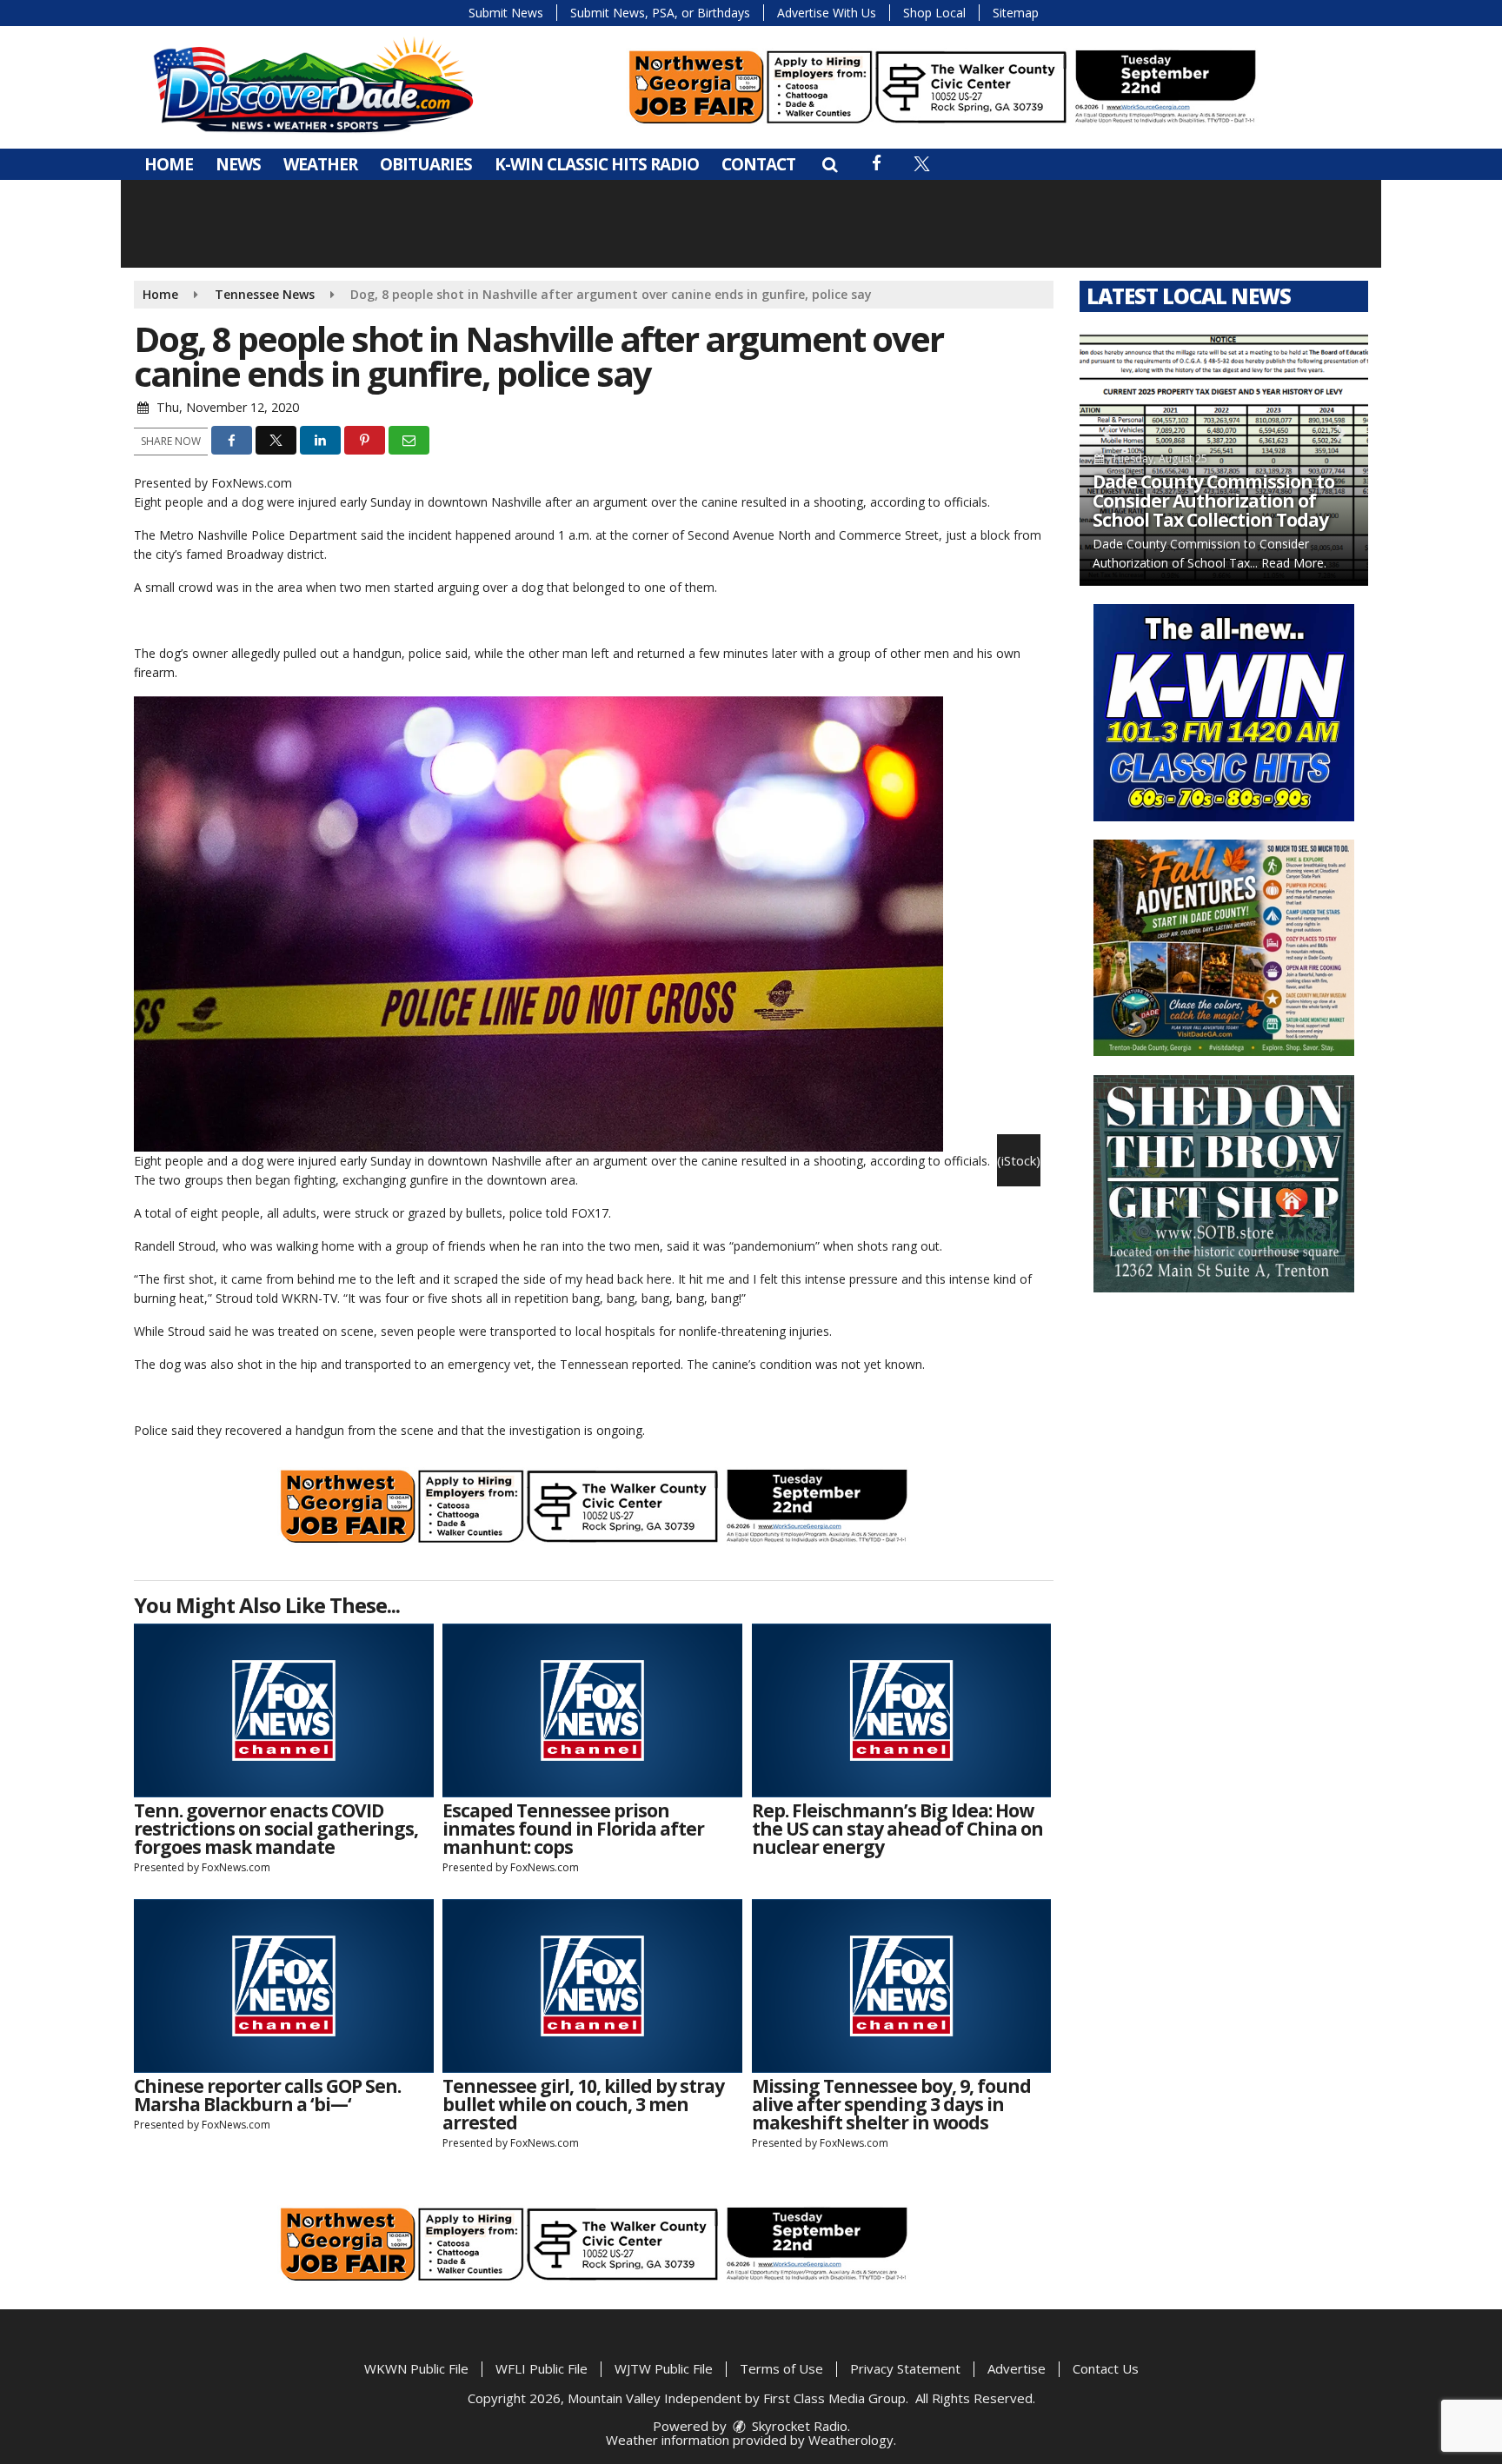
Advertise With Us (827, 13)
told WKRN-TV (297, 1298)
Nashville (516, 502)
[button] (830, 164)
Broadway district (275, 554)
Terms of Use (781, 2368)
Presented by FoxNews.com (213, 483)
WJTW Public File (664, 2368)
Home (169, 164)
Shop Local (934, 13)
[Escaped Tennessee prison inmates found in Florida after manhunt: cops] (592, 1710)
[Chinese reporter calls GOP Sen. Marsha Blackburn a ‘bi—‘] (284, 1986)
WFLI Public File (542, 2368)
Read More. (1294, 563)
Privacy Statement (905, 2368)
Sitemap (1016, 13)
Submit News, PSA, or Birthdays (660, 13)
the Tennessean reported (609, 1364)
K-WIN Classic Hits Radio (597, 164)
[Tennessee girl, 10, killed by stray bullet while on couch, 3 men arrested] (592, 1986)
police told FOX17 (559, 1213)
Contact (758, 164)
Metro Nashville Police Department (258, 535)
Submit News (506, 13)
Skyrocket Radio (798, 2426)
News (238, 164)
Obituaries (426, 164)
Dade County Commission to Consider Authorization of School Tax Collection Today (1213, 501)
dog (253, 502)
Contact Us (1106, 2368)
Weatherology (851, 2440)
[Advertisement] (942, 87)
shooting (838, 502)
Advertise (1017, 2368)
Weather (320, 164)
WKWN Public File (416, 2368)
